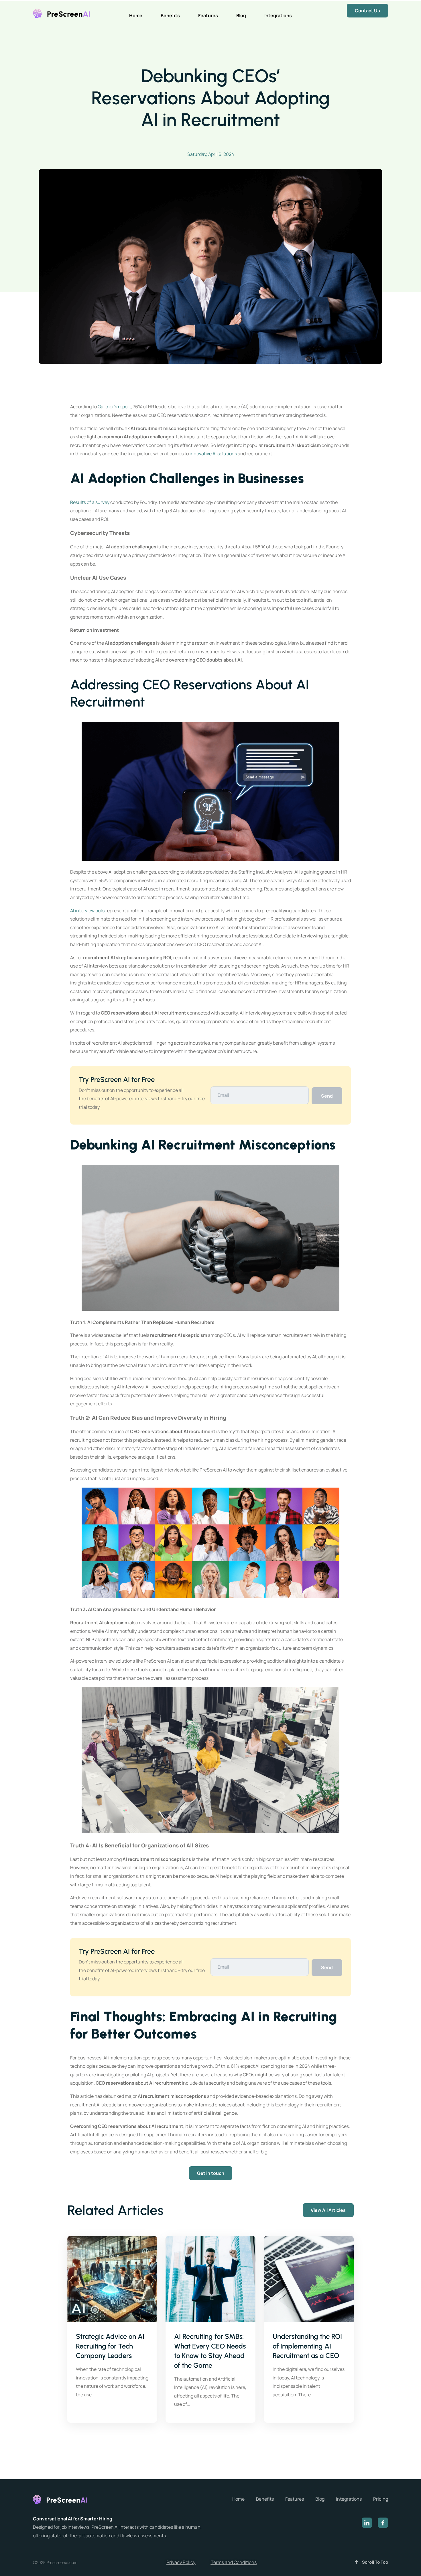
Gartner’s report (114, 407)
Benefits (170, 15)
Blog (241, 15)
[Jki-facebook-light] (383, 2523)
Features (208, 15)
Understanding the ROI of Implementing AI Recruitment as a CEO (307, 2346)
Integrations (278, 15)
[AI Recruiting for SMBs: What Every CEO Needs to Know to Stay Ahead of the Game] (210, 2279)
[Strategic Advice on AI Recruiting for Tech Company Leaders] (112, 2279)
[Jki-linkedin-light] (367, 2523)
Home (136, 15)
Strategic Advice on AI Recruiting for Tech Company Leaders (110, 2346)
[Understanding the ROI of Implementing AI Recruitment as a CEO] (309, 2279)
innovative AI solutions (213, 454)
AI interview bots (87, 911)
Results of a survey (90, 502)
